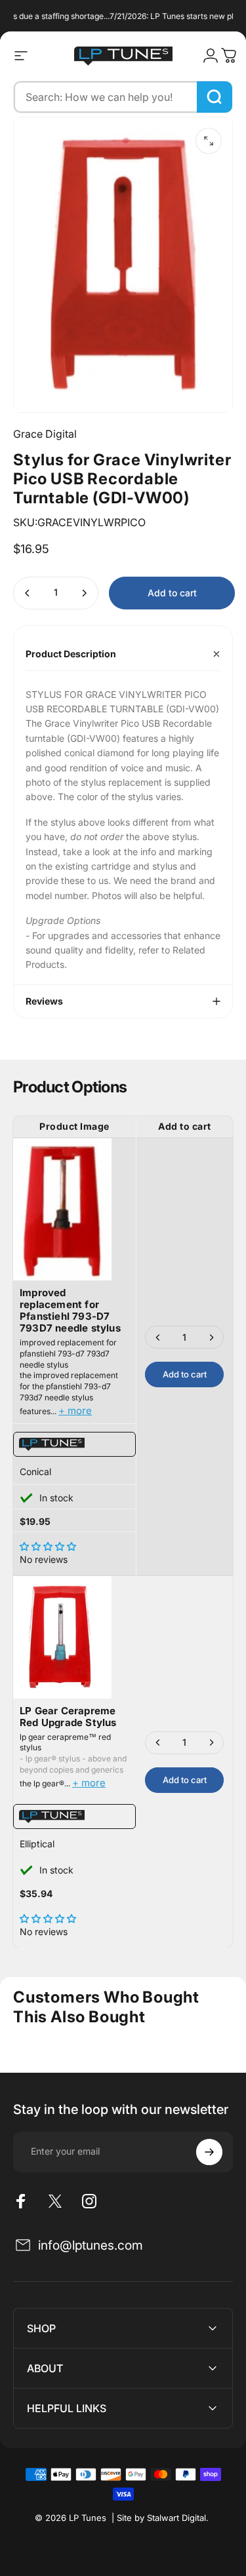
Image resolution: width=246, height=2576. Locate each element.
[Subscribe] (209, 2152)
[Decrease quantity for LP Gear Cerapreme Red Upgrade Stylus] (158, 1743)
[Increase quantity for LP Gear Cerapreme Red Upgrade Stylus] (211, 1743)
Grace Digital (45, 434)
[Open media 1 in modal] (209, 141)
